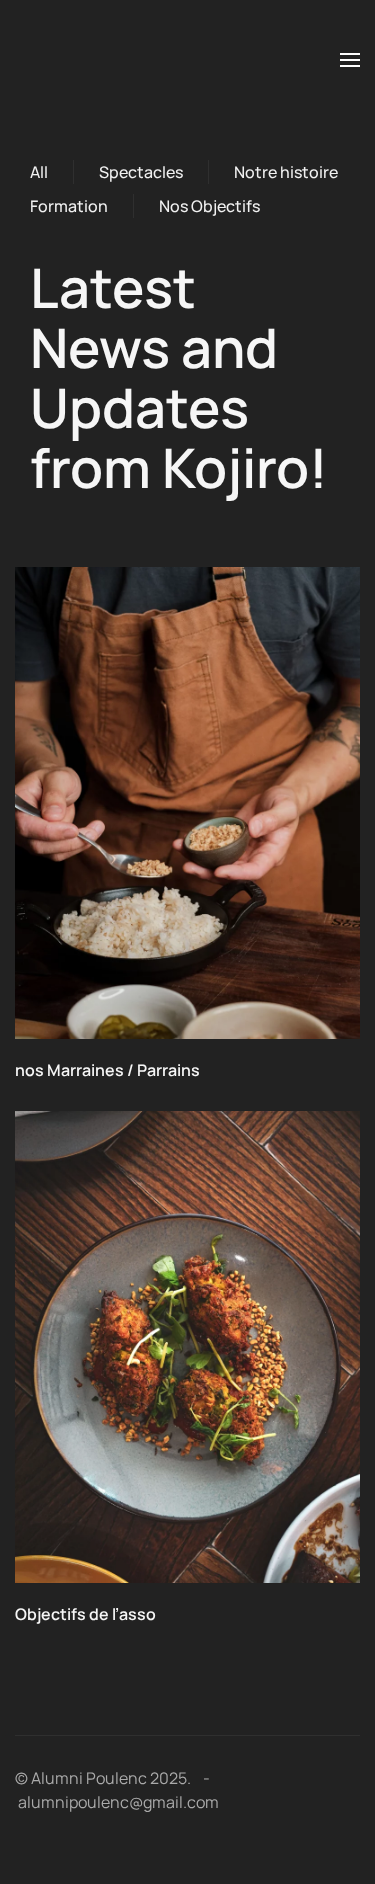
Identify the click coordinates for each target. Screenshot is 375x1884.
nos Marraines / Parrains (107, 1070)
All (39, 172)
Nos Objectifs (209, 206)
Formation (69, 206)
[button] (350, 60)
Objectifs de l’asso (85, 1614)
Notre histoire (286, 172)
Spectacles (141, 172)
